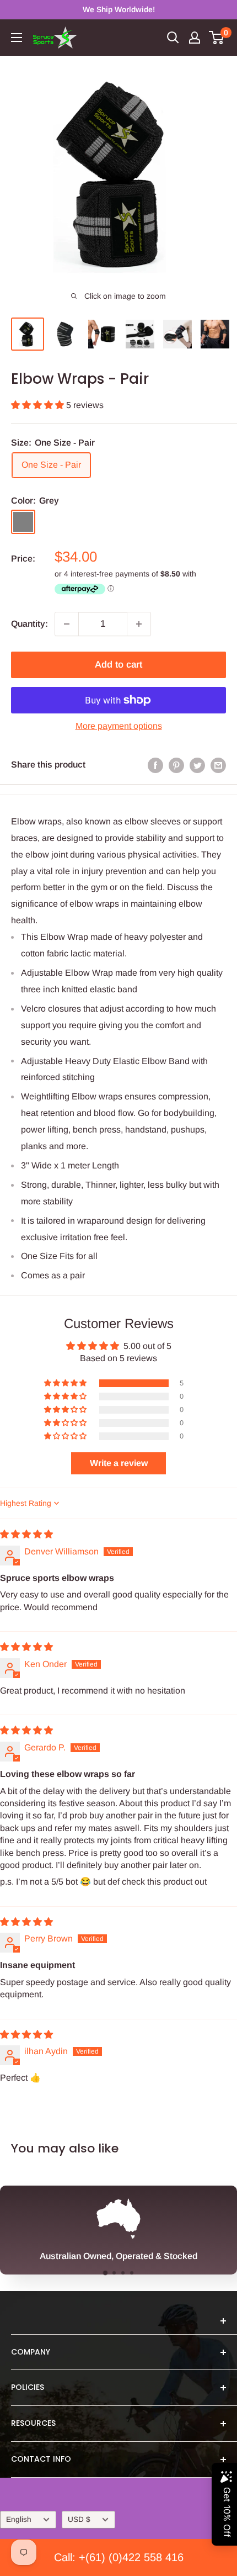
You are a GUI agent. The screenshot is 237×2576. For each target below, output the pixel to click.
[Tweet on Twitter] (197, 765)
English (19, 2519)
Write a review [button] (119, 1463)
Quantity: (29, 624)
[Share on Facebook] (155, 765)
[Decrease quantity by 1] (67, 624)
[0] (217, 38)
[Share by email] (218, 765)
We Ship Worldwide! (119, 9)
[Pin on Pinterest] (176, 765)
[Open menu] (17, 38)
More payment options (119, 726)
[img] (26, 1534)
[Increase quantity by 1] (139, 624)
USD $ (79, 2519)
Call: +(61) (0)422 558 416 (119, 2557)
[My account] (195, 38)
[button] (39, 405)
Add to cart (118, 665)
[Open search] (173, 38)
